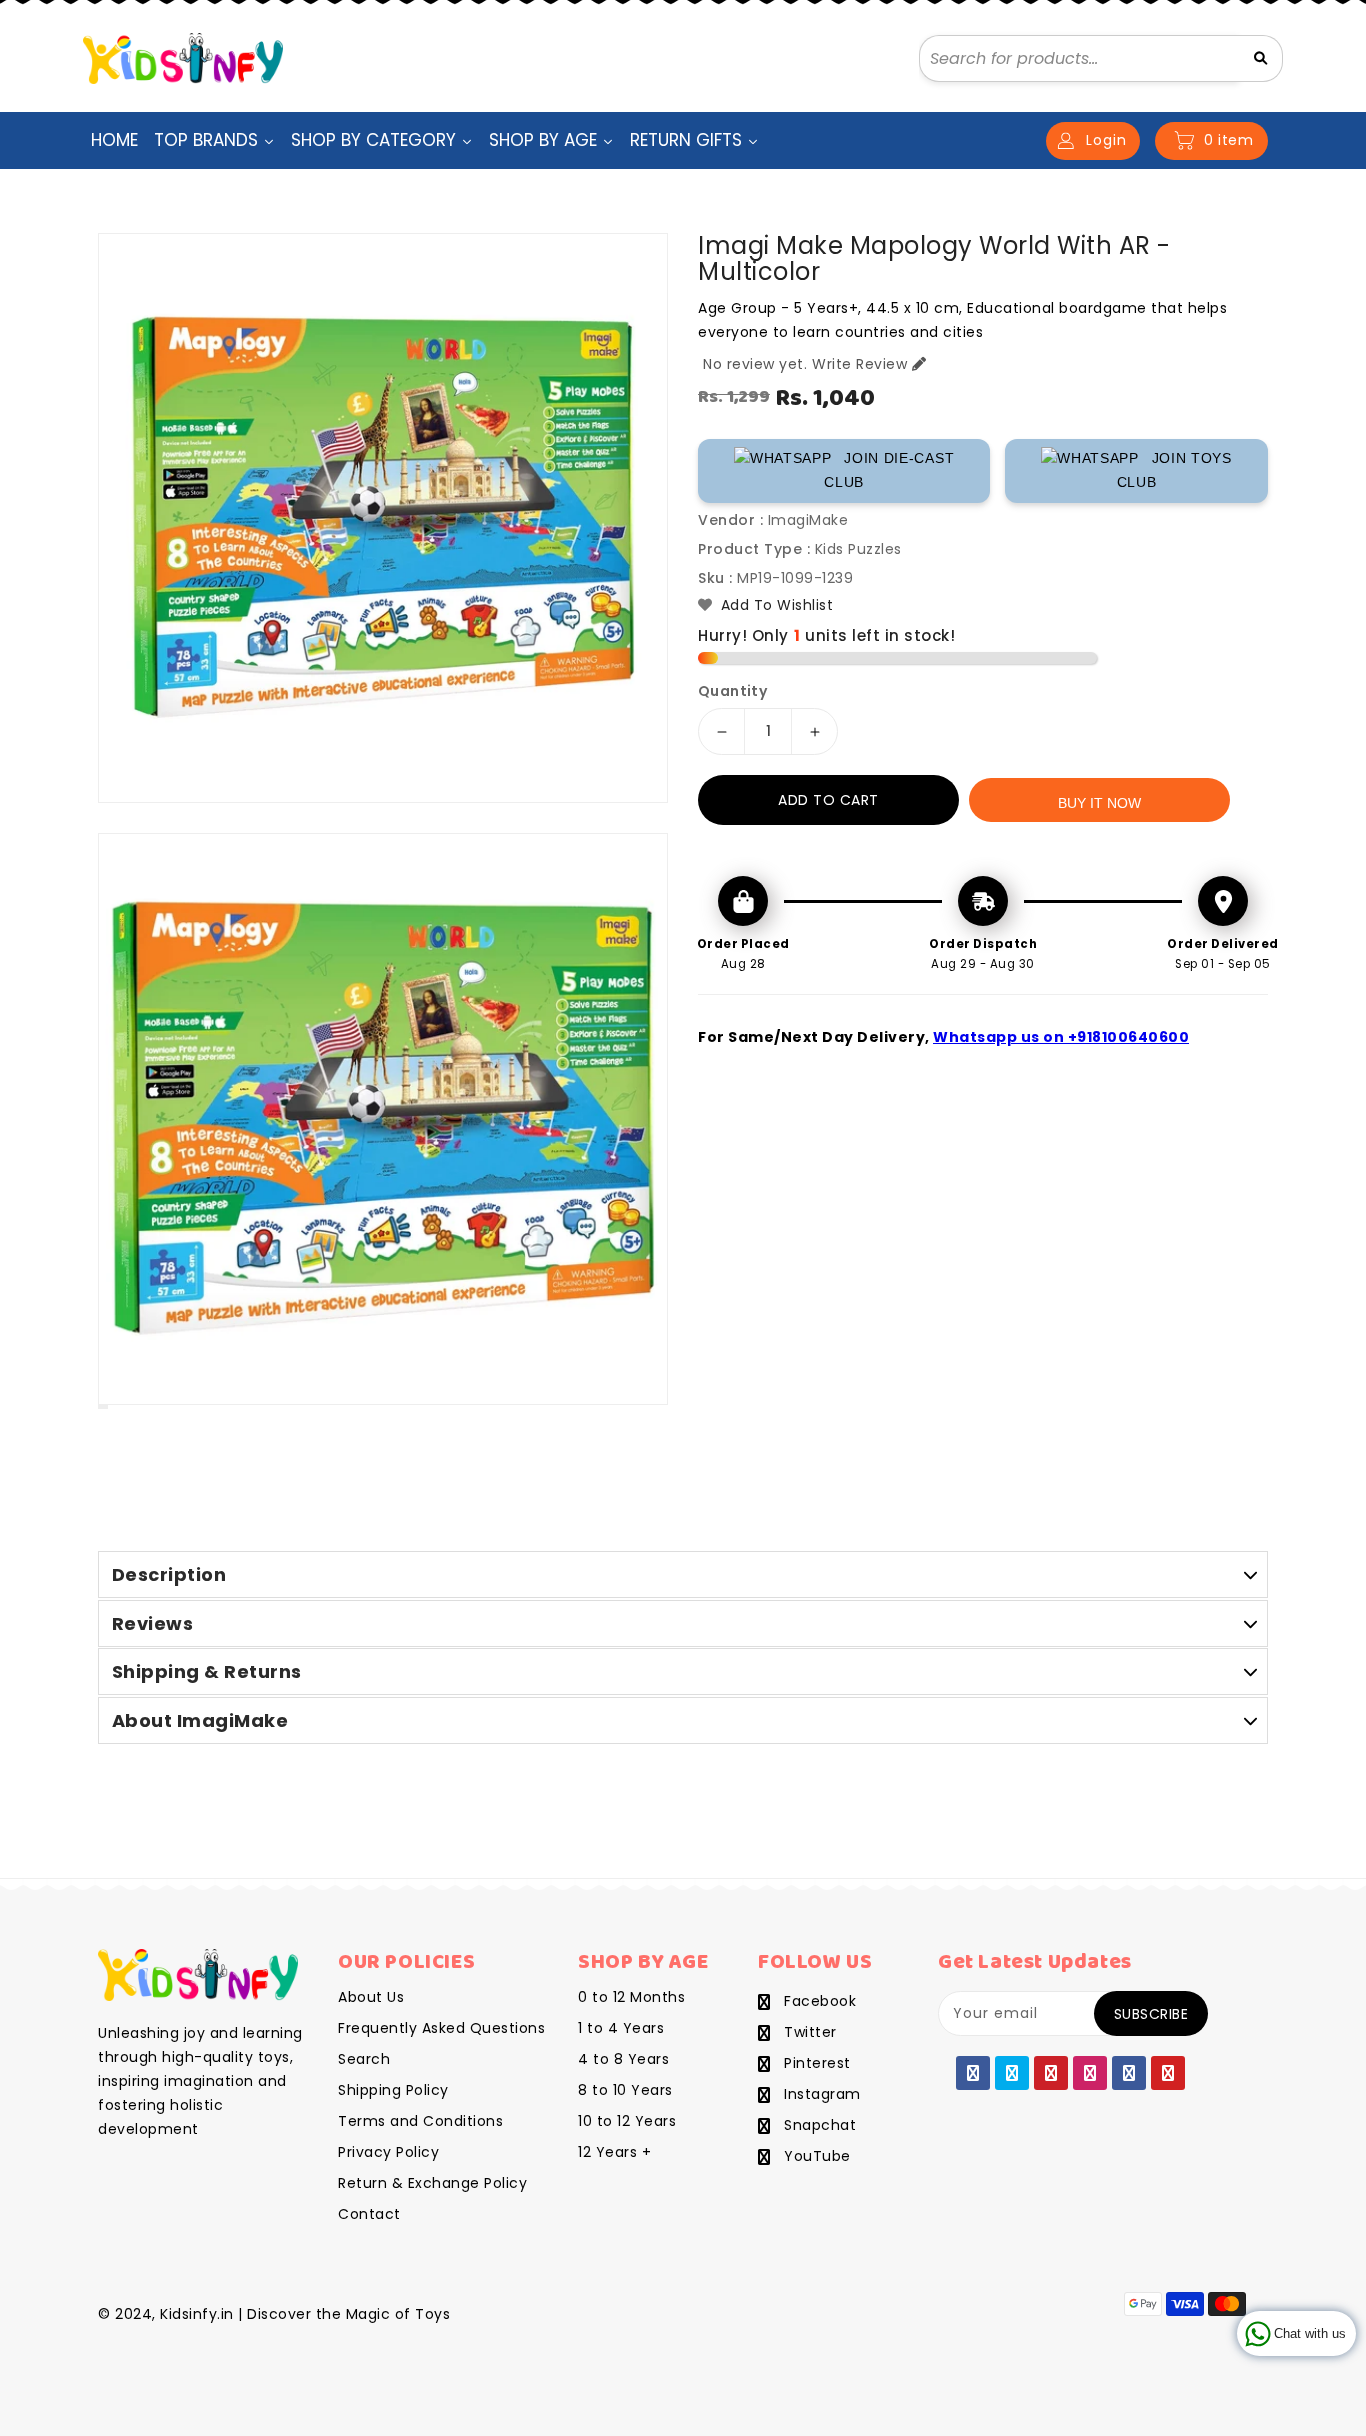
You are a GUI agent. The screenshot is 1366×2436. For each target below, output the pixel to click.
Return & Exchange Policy (432, 2183)
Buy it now (1099, 803)
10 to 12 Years (627, 2121)
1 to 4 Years (621, 2028)
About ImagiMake (200, 1720)
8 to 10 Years (625, 2090)
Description (169, 1574)
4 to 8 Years (623, 2059)
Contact (369, 2214)
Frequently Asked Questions (441, 2028)
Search (364, 2059)
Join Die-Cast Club (889, 470)
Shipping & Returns (207, 1671)
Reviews (153, 1623)
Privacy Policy (388, 2152)
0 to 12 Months (631, 1997)
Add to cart (828, 800)
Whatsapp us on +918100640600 (1061, 1037)
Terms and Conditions (420, 2121)
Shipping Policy (393, 2090)
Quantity (732, 691)
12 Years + (614, 2152)
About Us (371, 1997)
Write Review (859, 364)
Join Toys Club (1174, 470)
